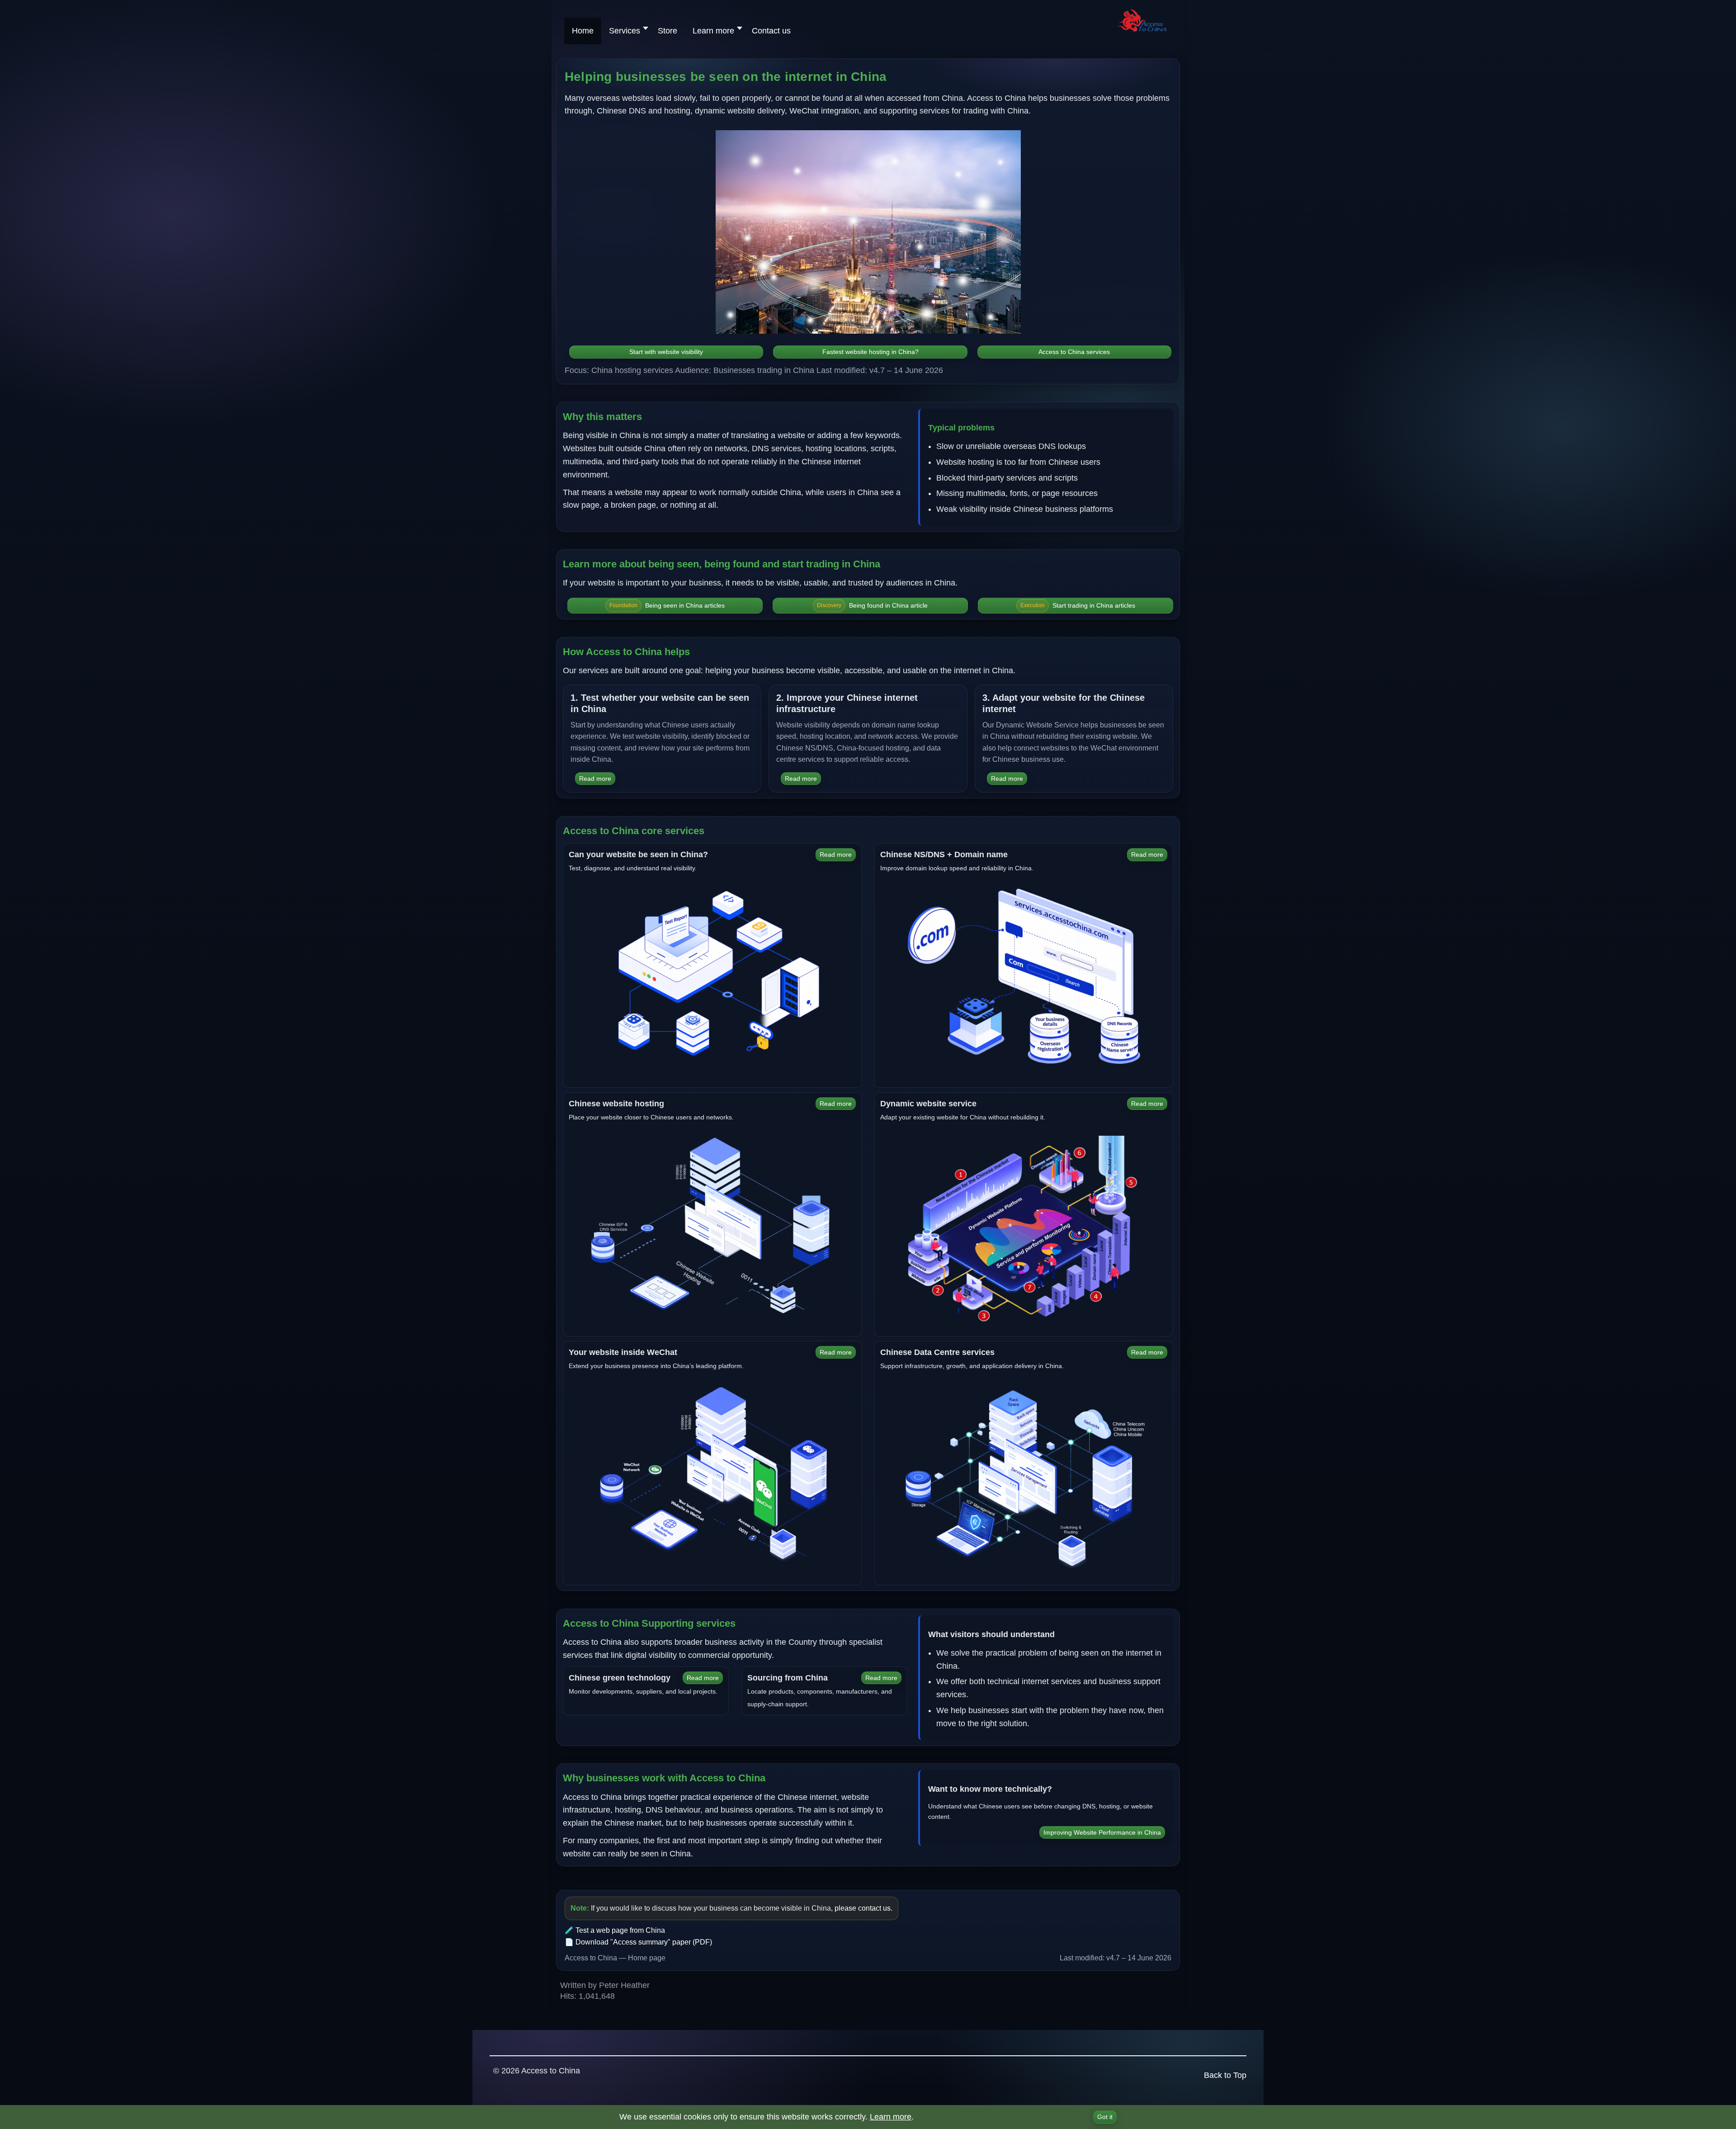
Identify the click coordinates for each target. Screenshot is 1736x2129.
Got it (1105, 2117)
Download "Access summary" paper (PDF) (644, 1942)
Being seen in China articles (667, 605)
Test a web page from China (620, 1930)
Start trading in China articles (1078, 605)
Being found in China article (872, 605)
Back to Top (1225, 2075)
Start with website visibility (666, 352)
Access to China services (1074, 352)
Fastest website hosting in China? (870, 352)
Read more (595, 779)
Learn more (891, 2117)
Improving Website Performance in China (1102, 1832)
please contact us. (863, 1908)
